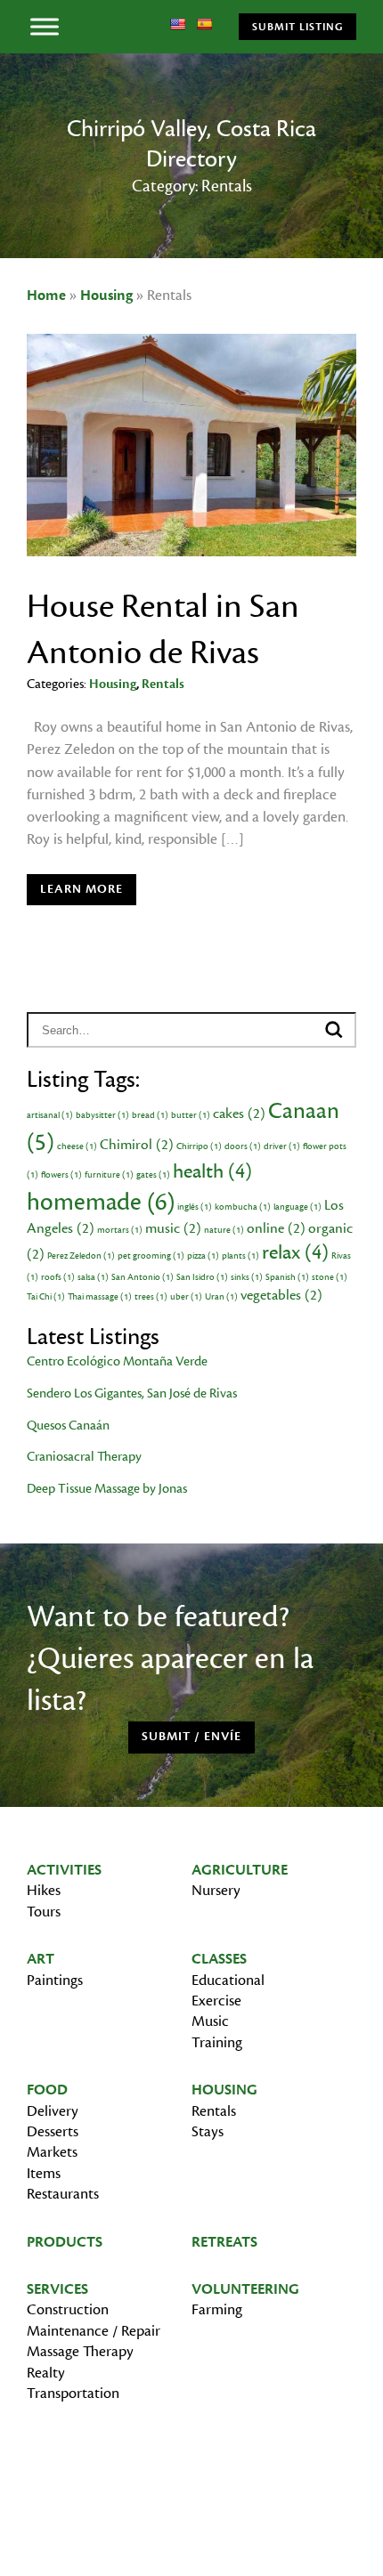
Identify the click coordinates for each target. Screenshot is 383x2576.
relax (295, 1252)
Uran (221, 1297)
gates (153, 1175)
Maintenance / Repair (94, 2331)
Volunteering (245, 2289)
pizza (203, 1256)
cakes (239, 1114)
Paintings (55, 1981)
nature (224, 1230)
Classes (219, 1959)
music (173, 1228)
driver (282, 1146)
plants (240, 1256)
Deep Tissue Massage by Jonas (107, 1489)
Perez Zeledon (81, 1256)
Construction (68, 2310)
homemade (101, 1202)
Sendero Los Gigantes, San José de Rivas (132, 1393)
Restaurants (63, 2194)
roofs (58, 1277)
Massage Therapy (80, 2352)
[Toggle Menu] (45, 26)
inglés (195, 1207)
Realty (46, 2373)
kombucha (243, 1207)
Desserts (53, 2132)
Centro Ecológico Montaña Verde (117, 1361)
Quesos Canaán (68, 1426)
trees (151, 1297)
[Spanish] (204, 24)
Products (65, 2242)
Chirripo (199, 1146)
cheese (77, 1146)
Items (44, 2174)
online (276, 1228)
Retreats (224, 2242)
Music (210, 2021)
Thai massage (100, 1297)
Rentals (163, 684)
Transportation (73, 2394)
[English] (177, 24)
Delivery (53, 2111)
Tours (44, 1912)
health (212, 1171)
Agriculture (240, 1870)
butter (191, 1115)
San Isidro (202, 1277)
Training (217, 2043)
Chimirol (137, 1145)
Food (47, 2090)
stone (330, 1277)
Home (46, 296)
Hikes (44, 1891)
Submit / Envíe (191, 1737)
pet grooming (151, 1256)
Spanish (287, 1277)
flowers (61, 1175)
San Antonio (143, 1277)
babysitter (102, 1115)
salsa (93, 1277)
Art (41, 1959)
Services (57, 2289)
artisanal (50, 1115)
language (297, 1207)
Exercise (216, 2001)
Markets (52, 2152)
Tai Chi (46, 1297)
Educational (228, 1981)
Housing (106, 296)
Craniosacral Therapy (84, 1457)
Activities (64, 1870)
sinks (247, 1277)
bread (150, 1115)
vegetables (281, 1295)
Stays (208, 2132)
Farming (217, 2310)
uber (186, 1297)
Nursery (216, 1891)
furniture (109, 1175)
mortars (120, 1230)
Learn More (81, 889)
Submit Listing (297, 27)
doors (243, 1146)
